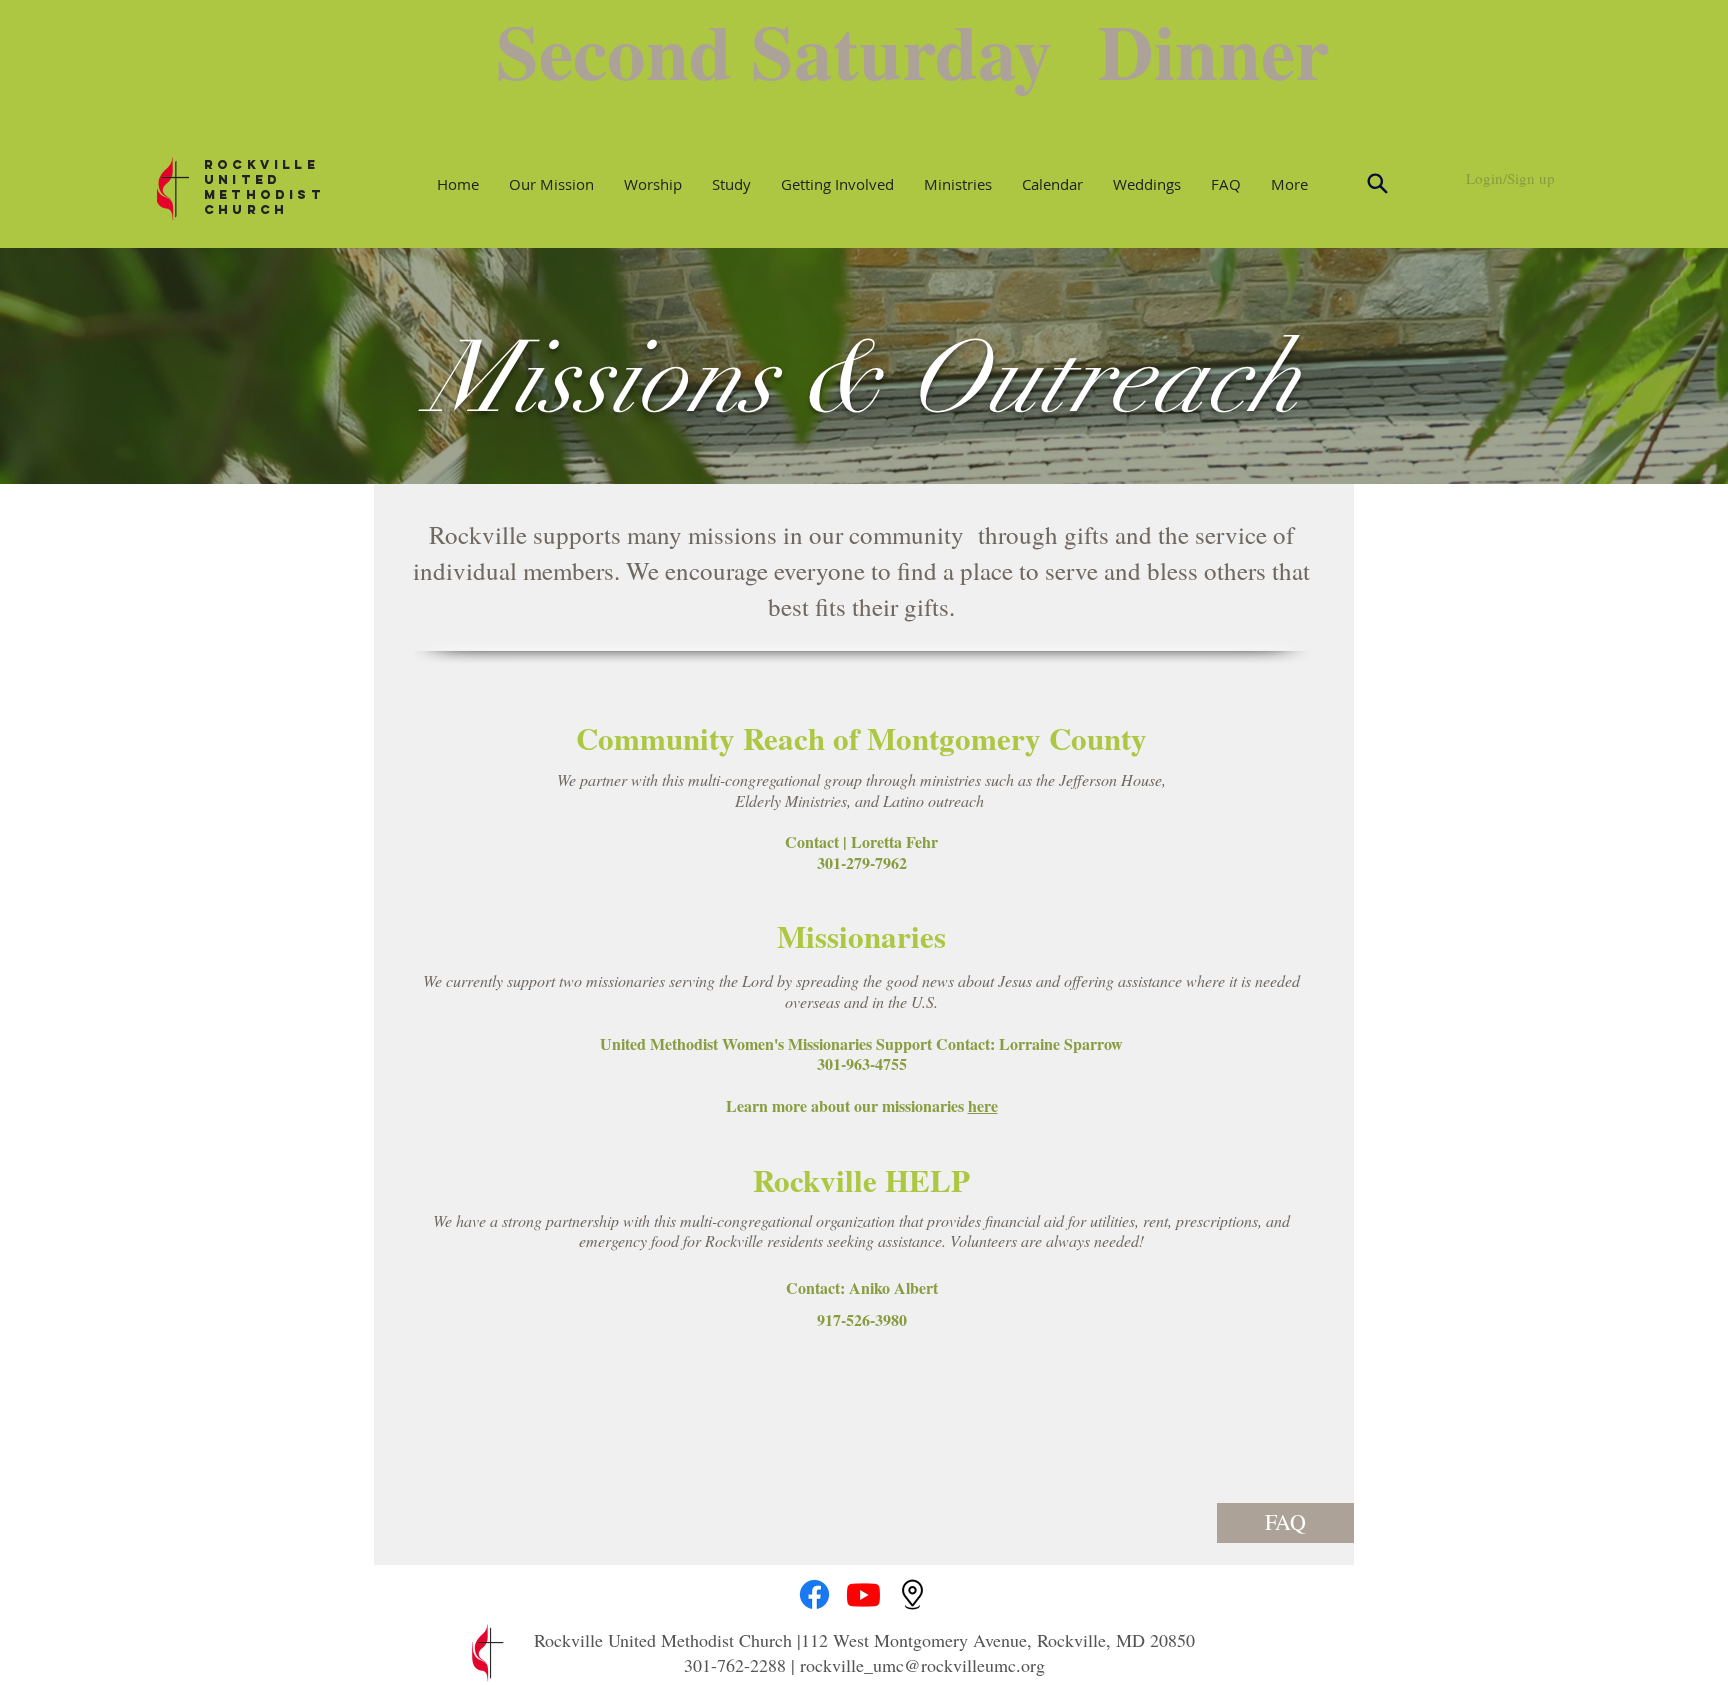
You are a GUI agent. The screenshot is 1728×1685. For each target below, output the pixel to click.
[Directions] (912, 1594)
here (983, 1105)
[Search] (1377, 184)
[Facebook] (814, 1594)
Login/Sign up (1510, 178)
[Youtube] (863, 1594)
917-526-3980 (862, 1319)
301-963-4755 (862, 1063)
